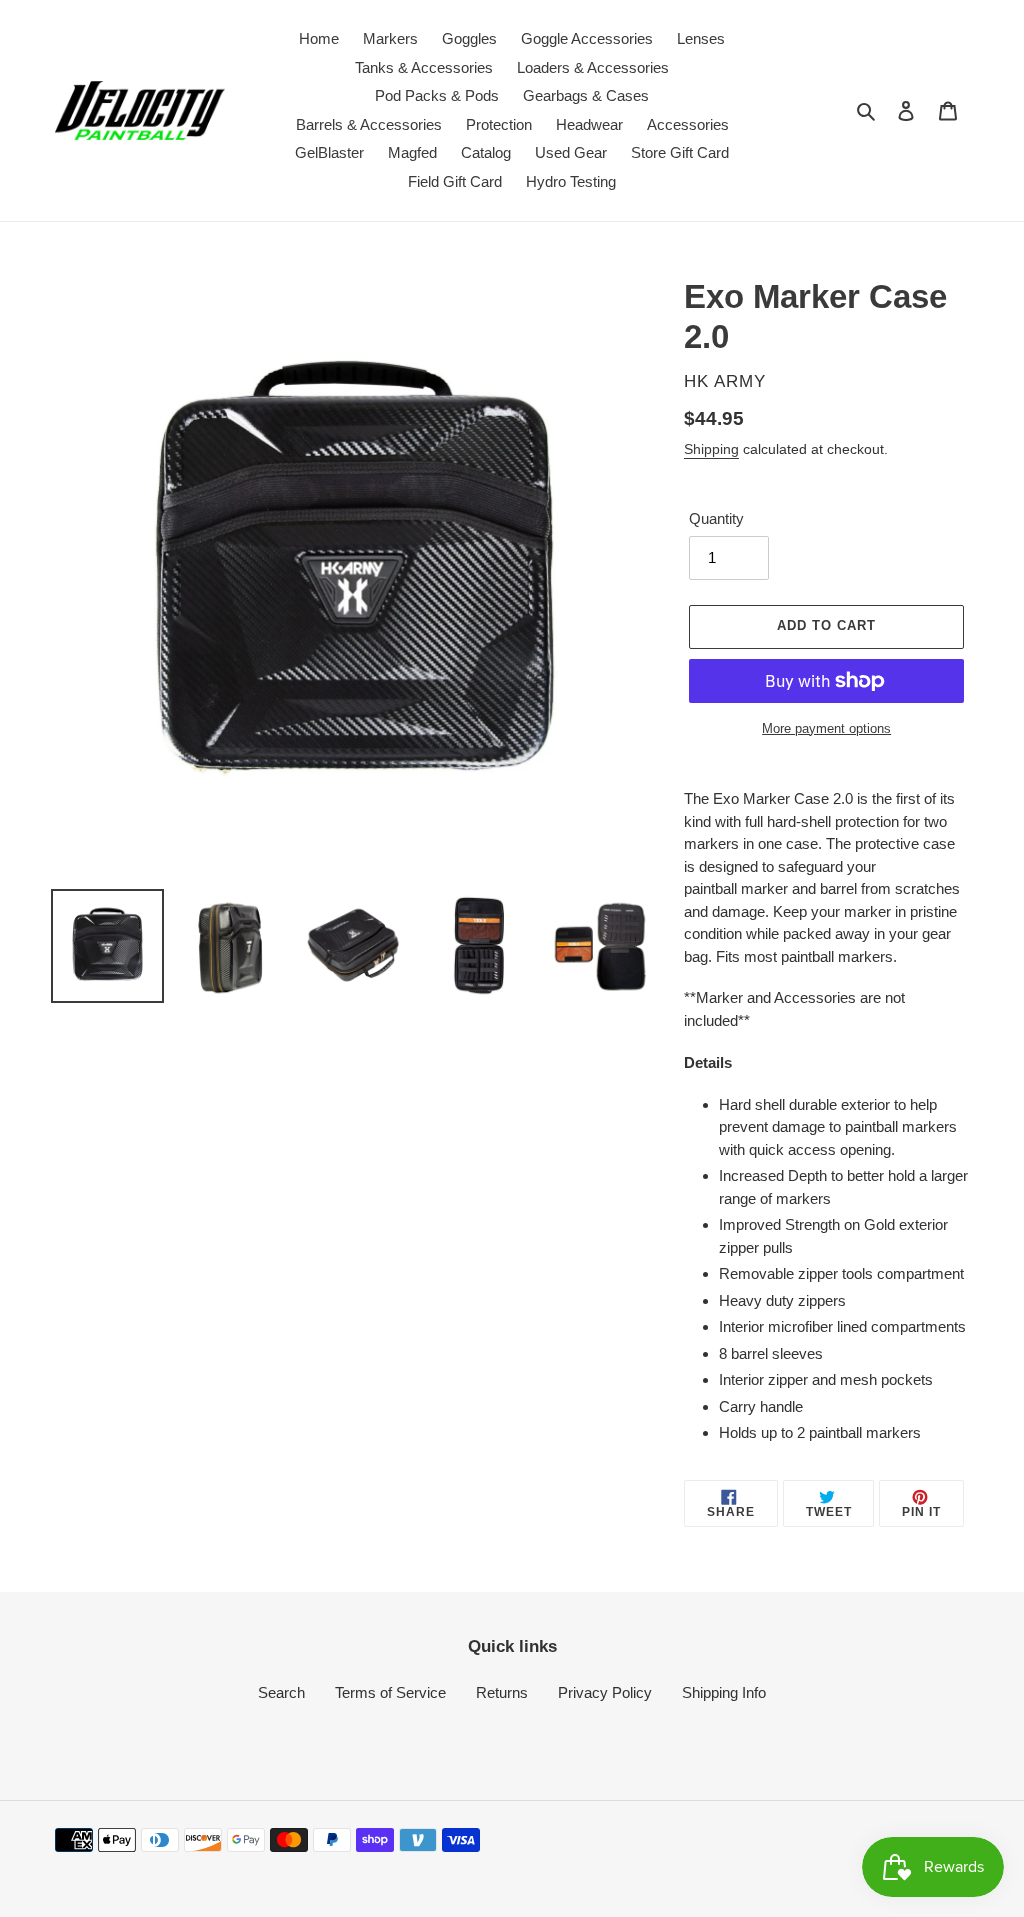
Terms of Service (390, 1692)
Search (281, 1692)
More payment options (826, 728)
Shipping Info (724, 1692)
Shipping (711, 449)
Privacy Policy (605, 1692)
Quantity (716, 518)
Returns (502, 1692)
